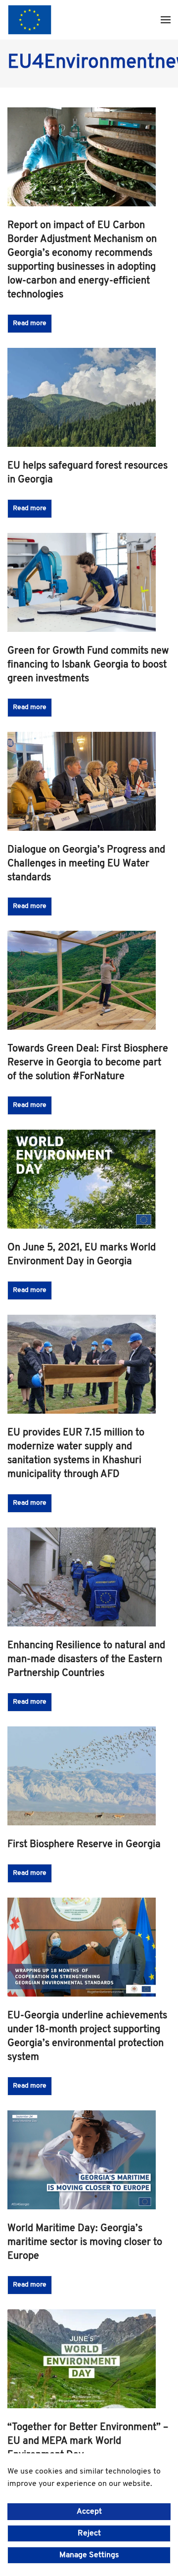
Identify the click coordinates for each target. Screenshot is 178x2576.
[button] (166, 20)
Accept (89, 2512)
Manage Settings (89, 2555)
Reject (89, 2533)
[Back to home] (30, 20)
